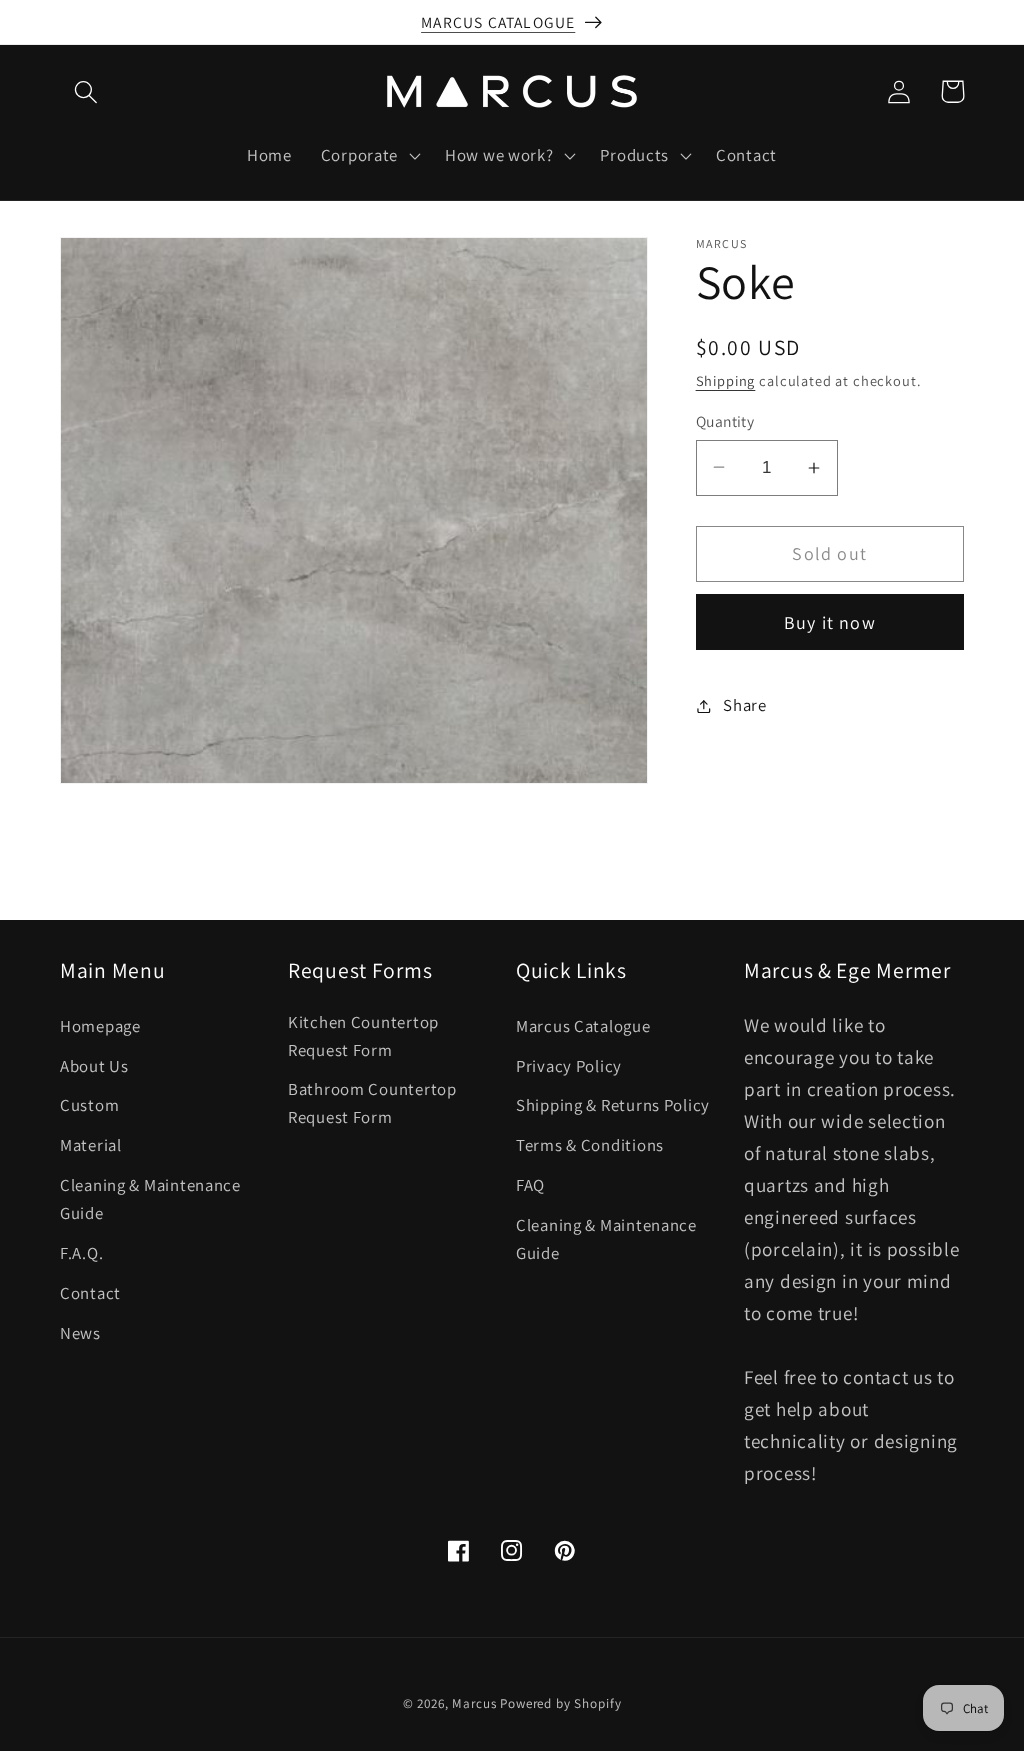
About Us (94, 1066)
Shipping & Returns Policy (613, 1105)
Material (91, 1145)
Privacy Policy (569, 1066)
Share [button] (745, 705)
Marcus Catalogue (583, 1026)
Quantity (725, 421)
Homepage (100, 1026)
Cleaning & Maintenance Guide (150, 1199)
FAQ (530, 1185)
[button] (86, 91)
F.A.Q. (81, 1253)
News (80, 1333)
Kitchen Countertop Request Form (363, 1036)
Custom (89, 1105)
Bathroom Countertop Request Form (372, 1103)
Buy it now (830, 622)
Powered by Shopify (560, 1703)
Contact (90, 1293)
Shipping (726, 380)
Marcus (474, 1703)
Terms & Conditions (590, 1145)
